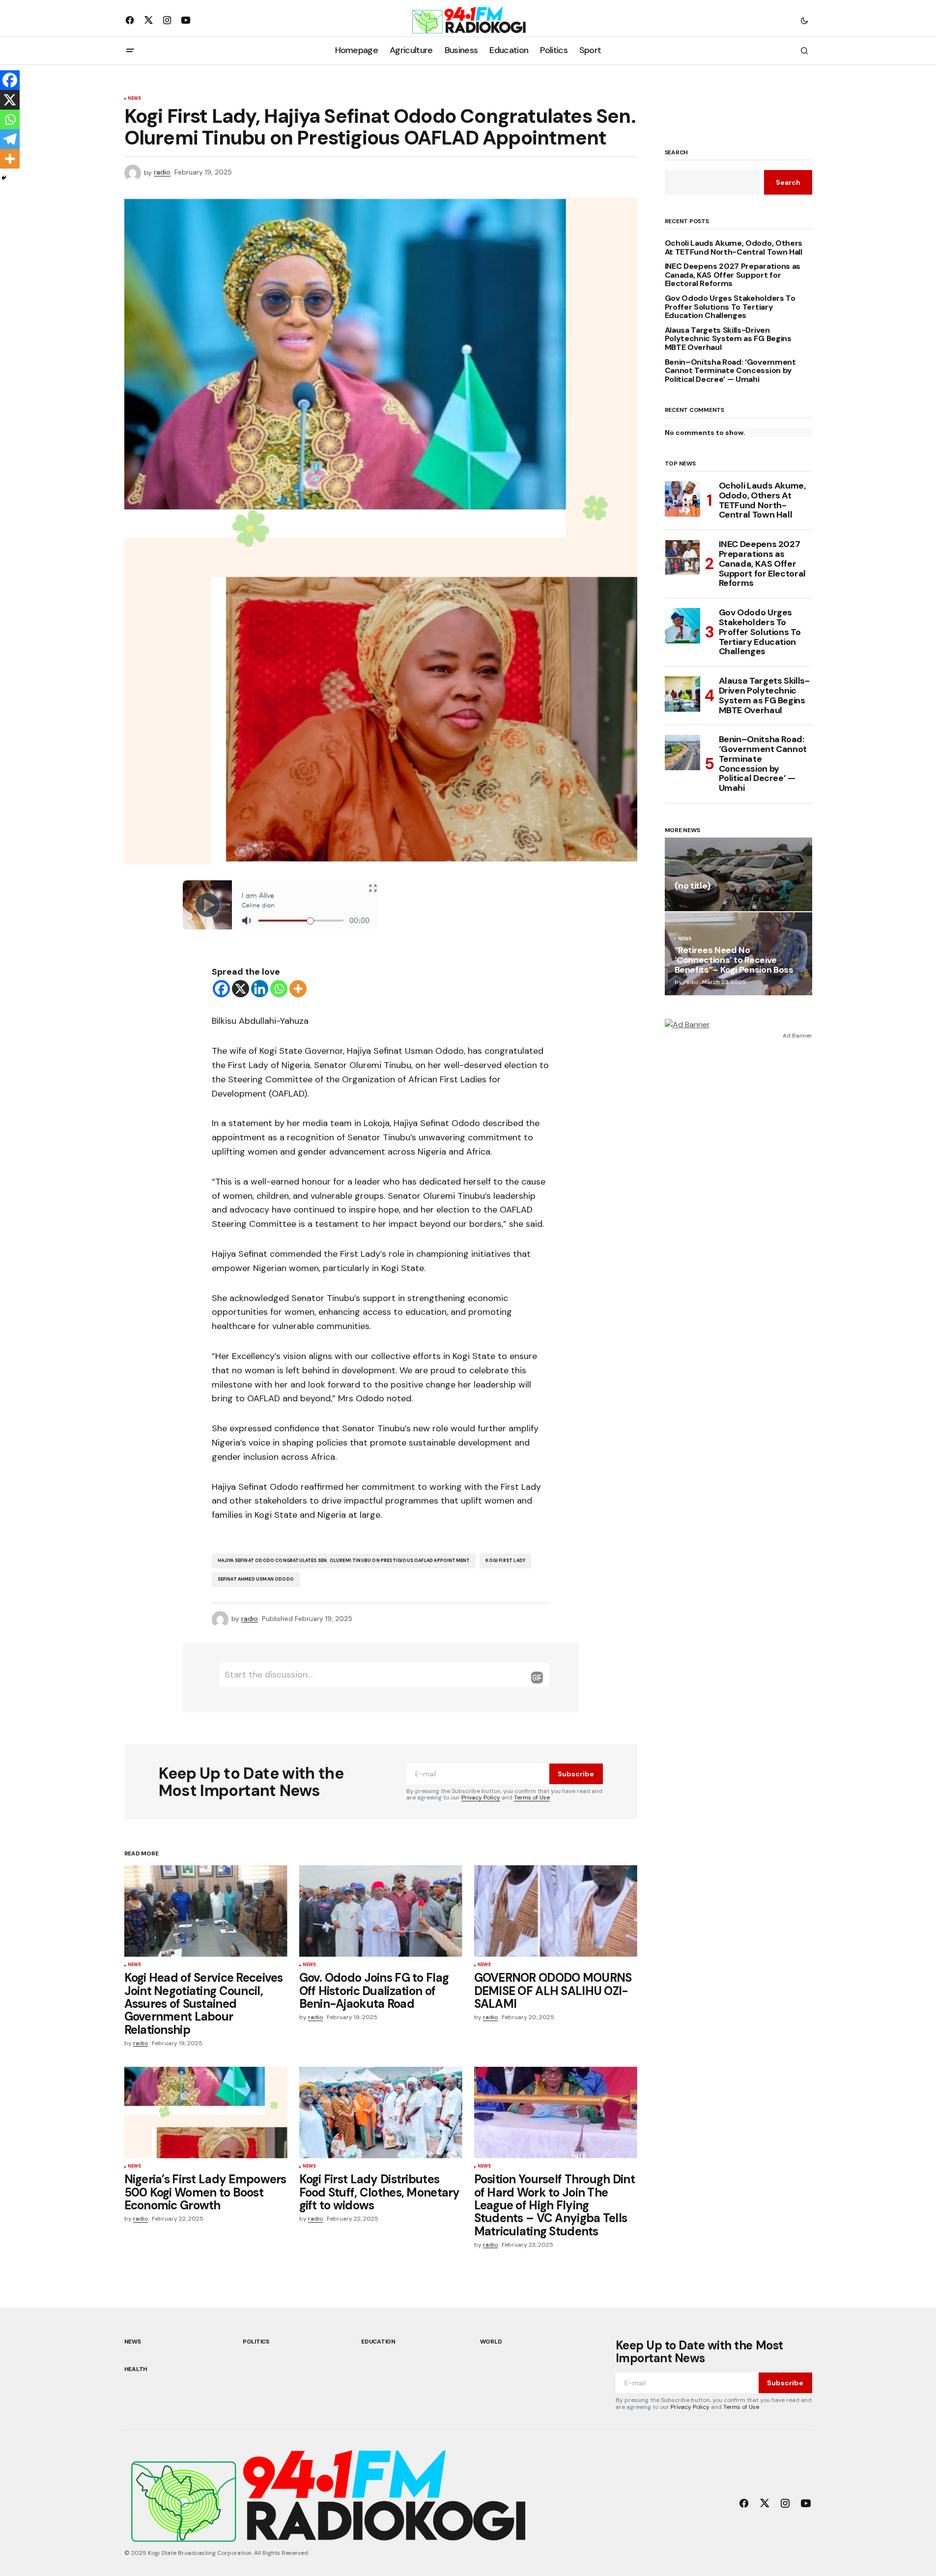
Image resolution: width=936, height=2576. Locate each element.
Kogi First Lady (505, 1561)
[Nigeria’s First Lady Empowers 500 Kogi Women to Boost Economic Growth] (206, 2113)
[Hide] (4, 178)
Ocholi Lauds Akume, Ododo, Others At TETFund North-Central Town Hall (734, 247)
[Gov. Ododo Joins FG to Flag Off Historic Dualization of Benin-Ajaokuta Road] (381, 1911)
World (491, 2342)
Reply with (537, 1678)
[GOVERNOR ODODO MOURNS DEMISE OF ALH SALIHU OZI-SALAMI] (556, 1911)
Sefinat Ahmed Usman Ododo (256, 1579)
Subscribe (576, 1774)
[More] (298, 989)
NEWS (135, 99)
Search (677, 153)
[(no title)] (738, 874)
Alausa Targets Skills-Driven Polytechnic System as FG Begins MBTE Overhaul (728, 339)
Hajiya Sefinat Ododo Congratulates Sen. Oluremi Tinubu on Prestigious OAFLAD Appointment (344, 1561)
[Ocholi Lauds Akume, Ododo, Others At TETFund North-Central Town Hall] (682, 499)
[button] (804, 20)
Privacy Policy (481, 1797)
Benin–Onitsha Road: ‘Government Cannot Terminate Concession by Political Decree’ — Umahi (730, 371)
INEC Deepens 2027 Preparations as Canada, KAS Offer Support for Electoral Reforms (733, 275)
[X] (241, 989)
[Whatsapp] (279, 989)
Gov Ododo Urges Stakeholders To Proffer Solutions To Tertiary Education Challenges (730, 307)
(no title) (693, 886)
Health (136, 2369)
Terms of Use (532, 1797)
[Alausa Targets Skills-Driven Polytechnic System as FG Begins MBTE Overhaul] (682, 694)
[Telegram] (10, 139)
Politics (256, 2342)
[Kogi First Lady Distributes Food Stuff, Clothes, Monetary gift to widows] (381, 2113)
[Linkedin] (260, 989)
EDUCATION (378, 2342)
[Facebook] (221, 989)
